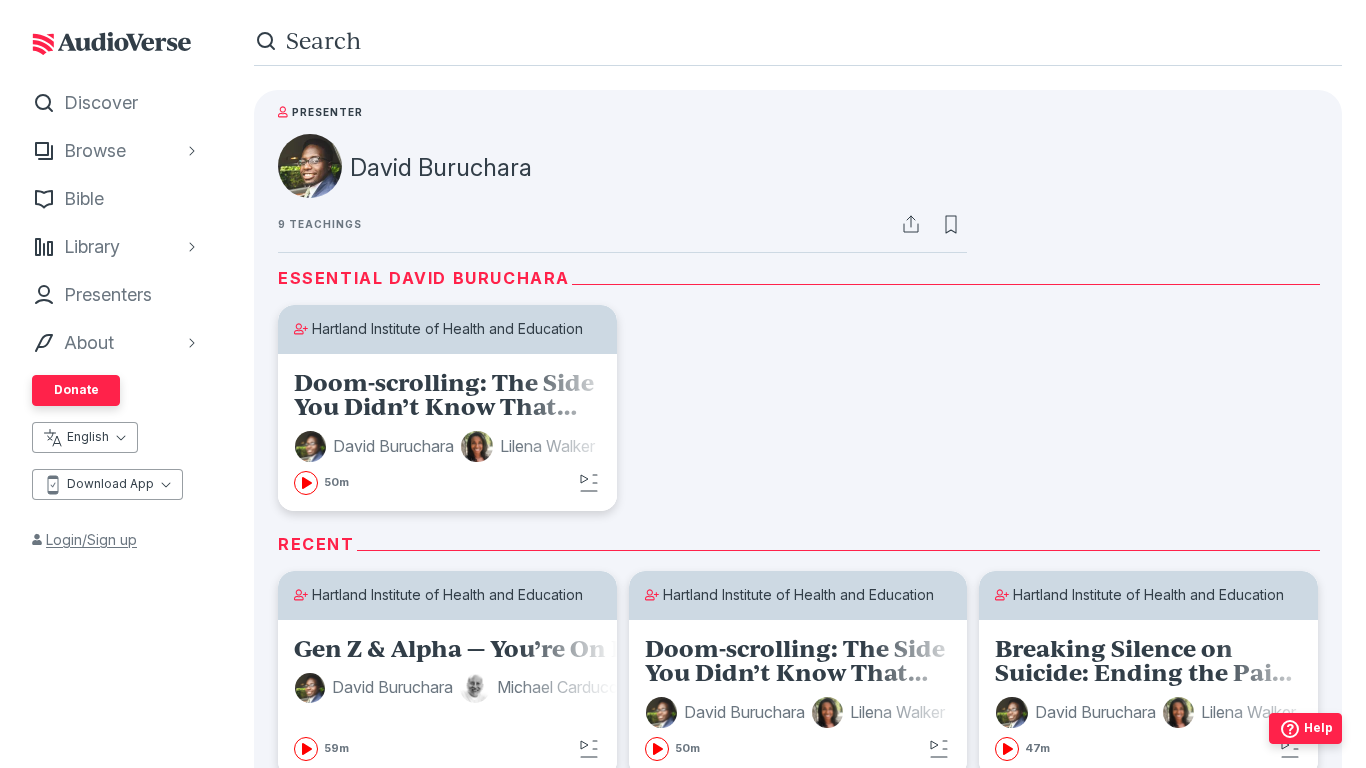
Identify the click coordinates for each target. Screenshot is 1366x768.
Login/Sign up (91, 539)
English (88, 436)
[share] (911, 224)
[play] (306, 483)
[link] (447, 433)
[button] (377, 446)
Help (1318, 727)
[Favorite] (951, 224)
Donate (76, 389)
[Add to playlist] (589, 483)
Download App (110, 483)
